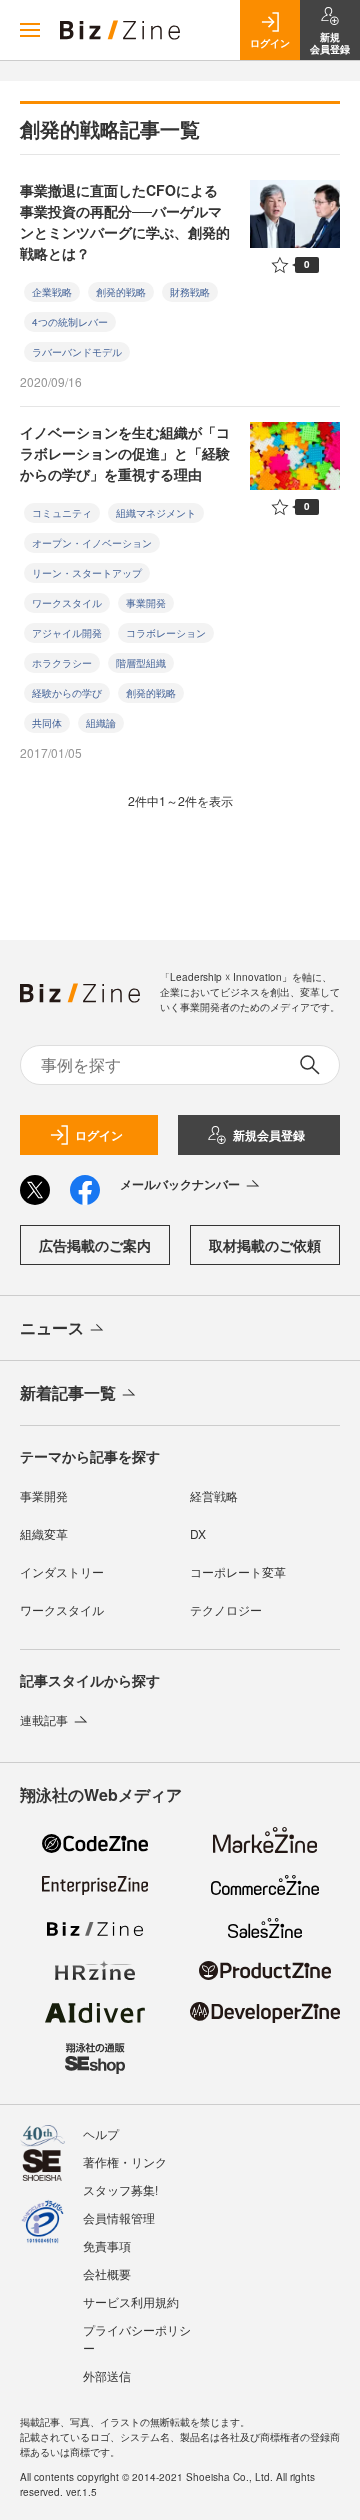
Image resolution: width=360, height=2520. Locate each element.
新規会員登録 (269, 1135)
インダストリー (62, 1571)
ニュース (52, 1327)
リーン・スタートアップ (87, 573)
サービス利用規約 (131, 2301)
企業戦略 (52, 292)
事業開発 (146, 603)
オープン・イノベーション (92, 543)
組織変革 (44, 1533)
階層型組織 (141, 663)
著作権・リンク (125, 2161)
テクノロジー (226, 1609)
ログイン (99, 1135)
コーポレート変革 (238, 1571)
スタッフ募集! (120, 2189)
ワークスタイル (67, 603)
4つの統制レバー (70, 322)
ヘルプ (101, 2133)
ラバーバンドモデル (77, 352)
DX (198, 1533)
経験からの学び (67, 693)
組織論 (101, 723)
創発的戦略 (121, 292)
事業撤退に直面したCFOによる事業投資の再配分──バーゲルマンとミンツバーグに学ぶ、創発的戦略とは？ (125, 221)
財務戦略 (190, 292)
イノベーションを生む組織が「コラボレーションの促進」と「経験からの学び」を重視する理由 (125, 453)
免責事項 (107, 2245)
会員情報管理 (119, 2217)
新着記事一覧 (68, 1392)
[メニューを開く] (30, 30)
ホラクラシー (62, 663)
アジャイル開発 (67, 633)
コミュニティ (62, 513)
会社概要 (107, 2273)
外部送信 (107, 2375)
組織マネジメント (156, 513)
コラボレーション (166, 633)
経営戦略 (214, 1495)
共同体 (47, 723)
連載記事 (44, 1719)
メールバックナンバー (180, 1184)
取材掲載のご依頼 (265, 1245)
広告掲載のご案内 (95, 1245)
